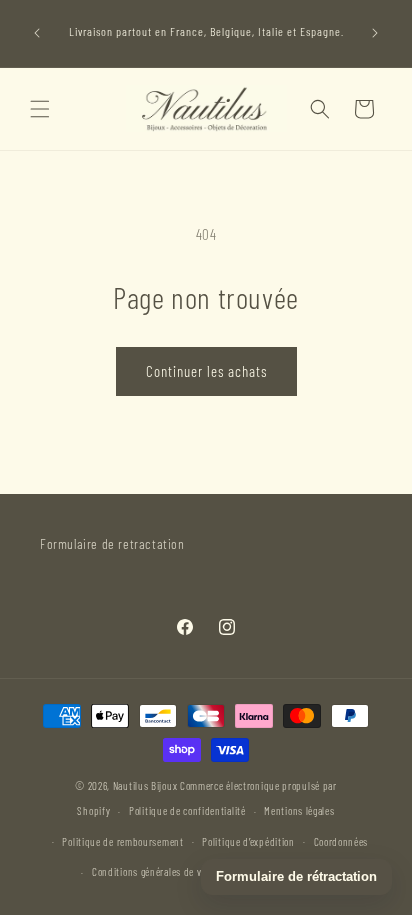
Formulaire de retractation (112, 543)
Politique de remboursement (122, 841)
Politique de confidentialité (187, 810)
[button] (40, 109)
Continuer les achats (206, 371)
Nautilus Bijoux (145, 785)
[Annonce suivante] (375, 33)
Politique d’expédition (248, 841)
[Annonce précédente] (37, 33)
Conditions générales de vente (156, 871)
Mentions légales (299, 810)
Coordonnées (341, 841)
